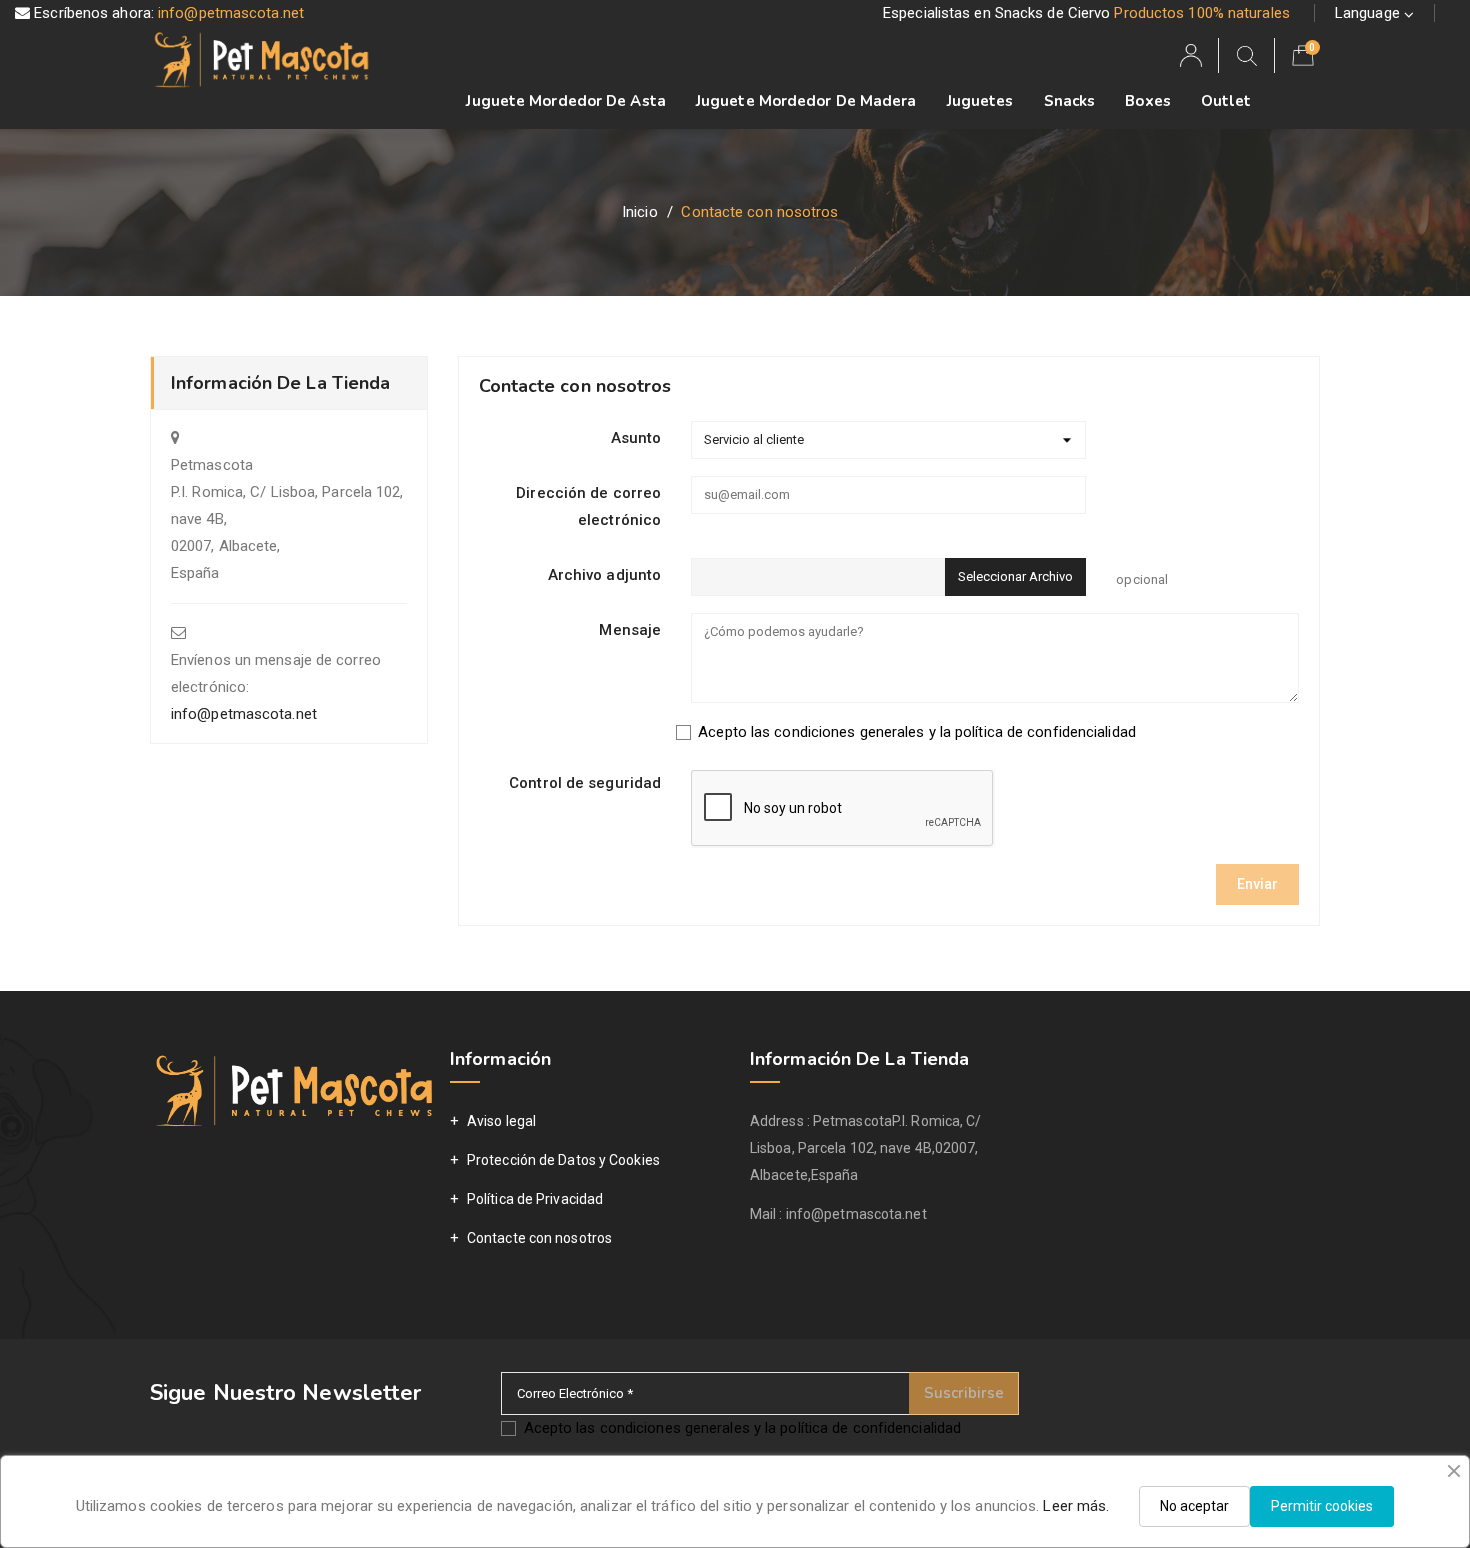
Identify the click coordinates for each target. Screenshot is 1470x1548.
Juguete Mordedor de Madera (806, 101)
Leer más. (1076, 1506)
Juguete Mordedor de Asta (565, 101)
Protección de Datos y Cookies (563, 1160)
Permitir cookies (1322, 1506)
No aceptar (1194, 1506)
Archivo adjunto (605, 575)
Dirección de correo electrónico (588, 506)
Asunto (636, 438)
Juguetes (980, 101)
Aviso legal (501, 1121)
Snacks (1070, 101)
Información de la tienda (859, 1059)
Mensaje (630, 630)
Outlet (1226, 101)
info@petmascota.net (229, 13)
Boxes (1148, 101)
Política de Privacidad (535, 1199)
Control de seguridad (585, 783)
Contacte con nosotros (539, 1238)
